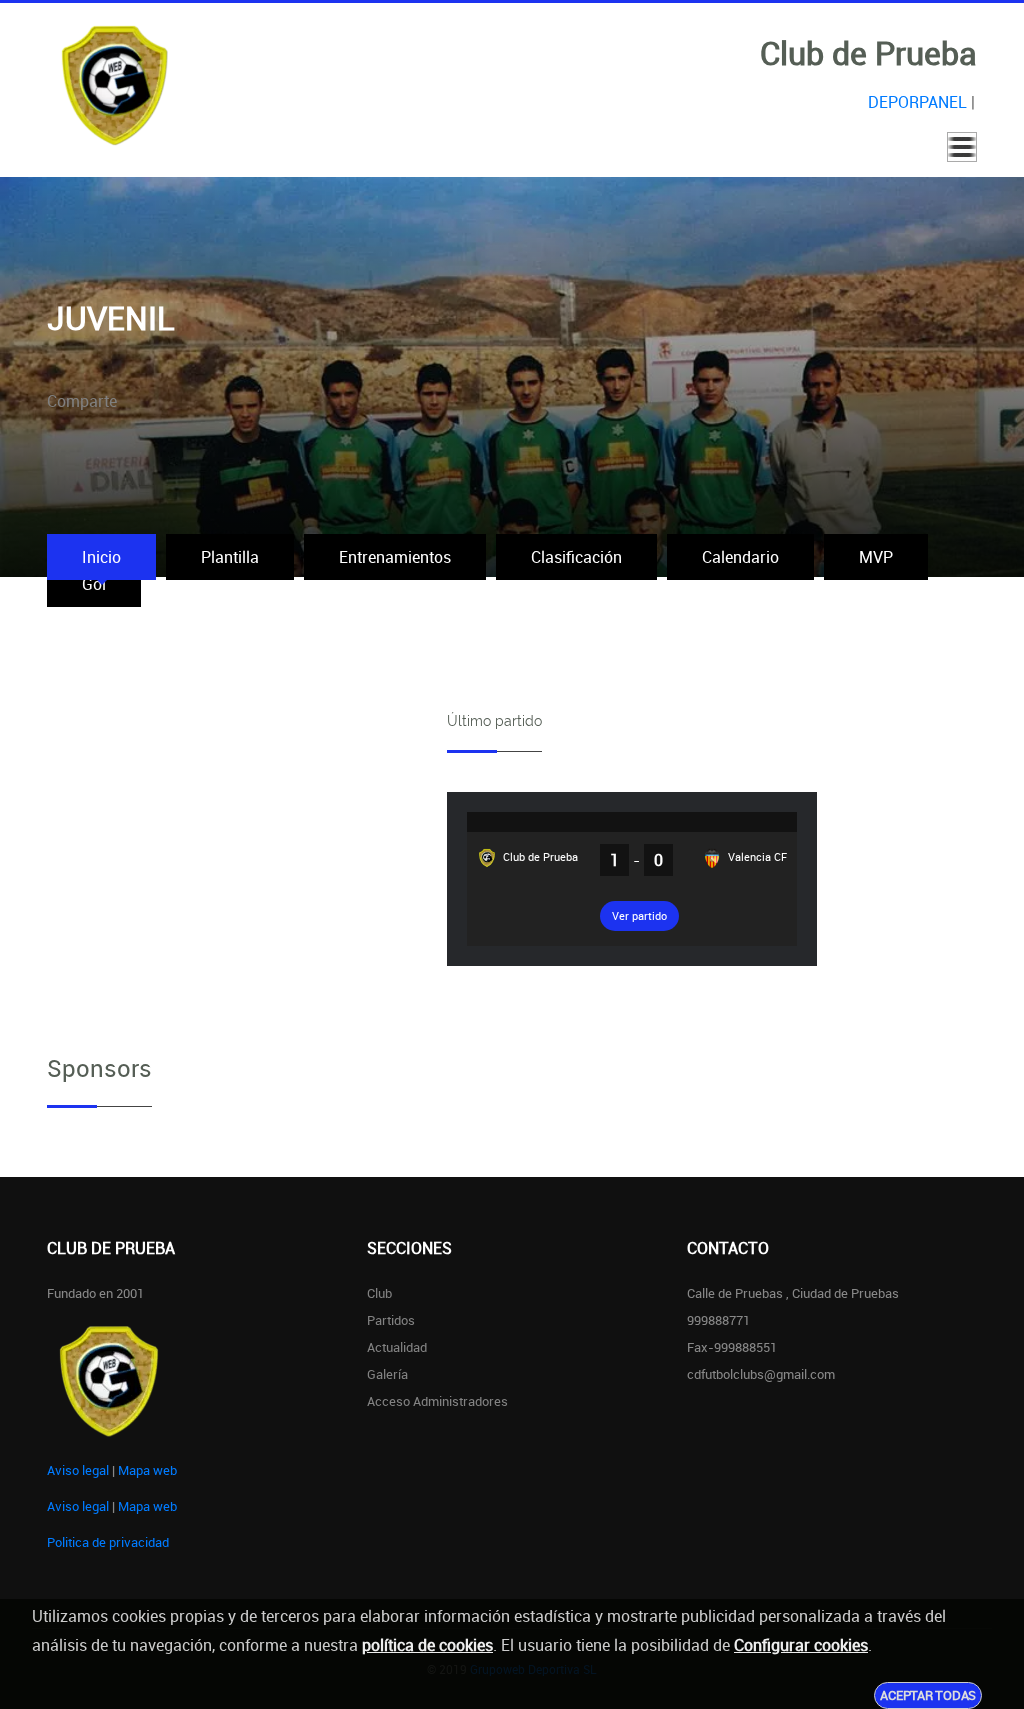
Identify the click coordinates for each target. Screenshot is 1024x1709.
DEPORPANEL (917, 102)
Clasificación (576, 557)
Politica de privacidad (108, 1542)
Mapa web (147, 1470)
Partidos (391, 1320)
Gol (94, 584)
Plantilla (230, 557)
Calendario (740, 557)
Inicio (101, 557)
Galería (387, 1374)
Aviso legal (78, 1470)
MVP (876, 557)
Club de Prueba (539, 856)
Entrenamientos (395, 557)
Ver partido (639, 915)
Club (379, 1293)
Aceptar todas (928, 1695)
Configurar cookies (801, 1645)
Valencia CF (756, 856)
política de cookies (427, 1645)
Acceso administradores (437, 1401)
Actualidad (397, 1347)
